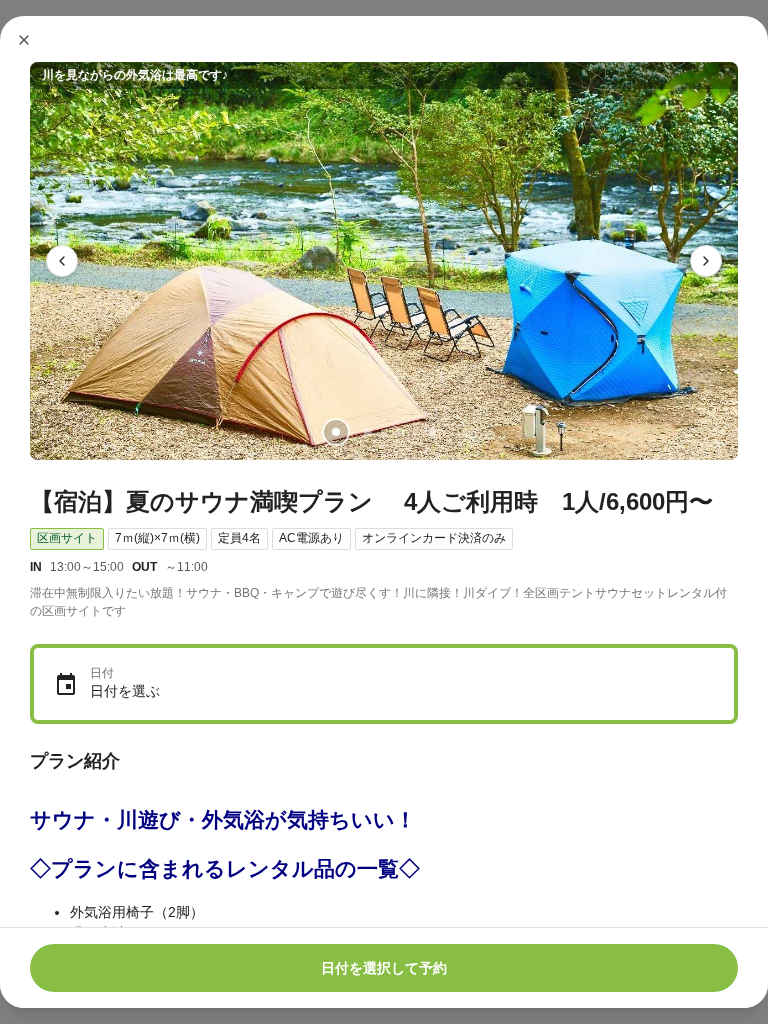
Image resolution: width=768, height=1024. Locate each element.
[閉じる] (24, 40)
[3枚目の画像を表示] (400, 432)
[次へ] (706, 261)
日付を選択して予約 (384, 968)
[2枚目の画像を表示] (368, 432)
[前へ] (62, 261)
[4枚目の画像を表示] (432, 432)
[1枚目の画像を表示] (336, 432)
